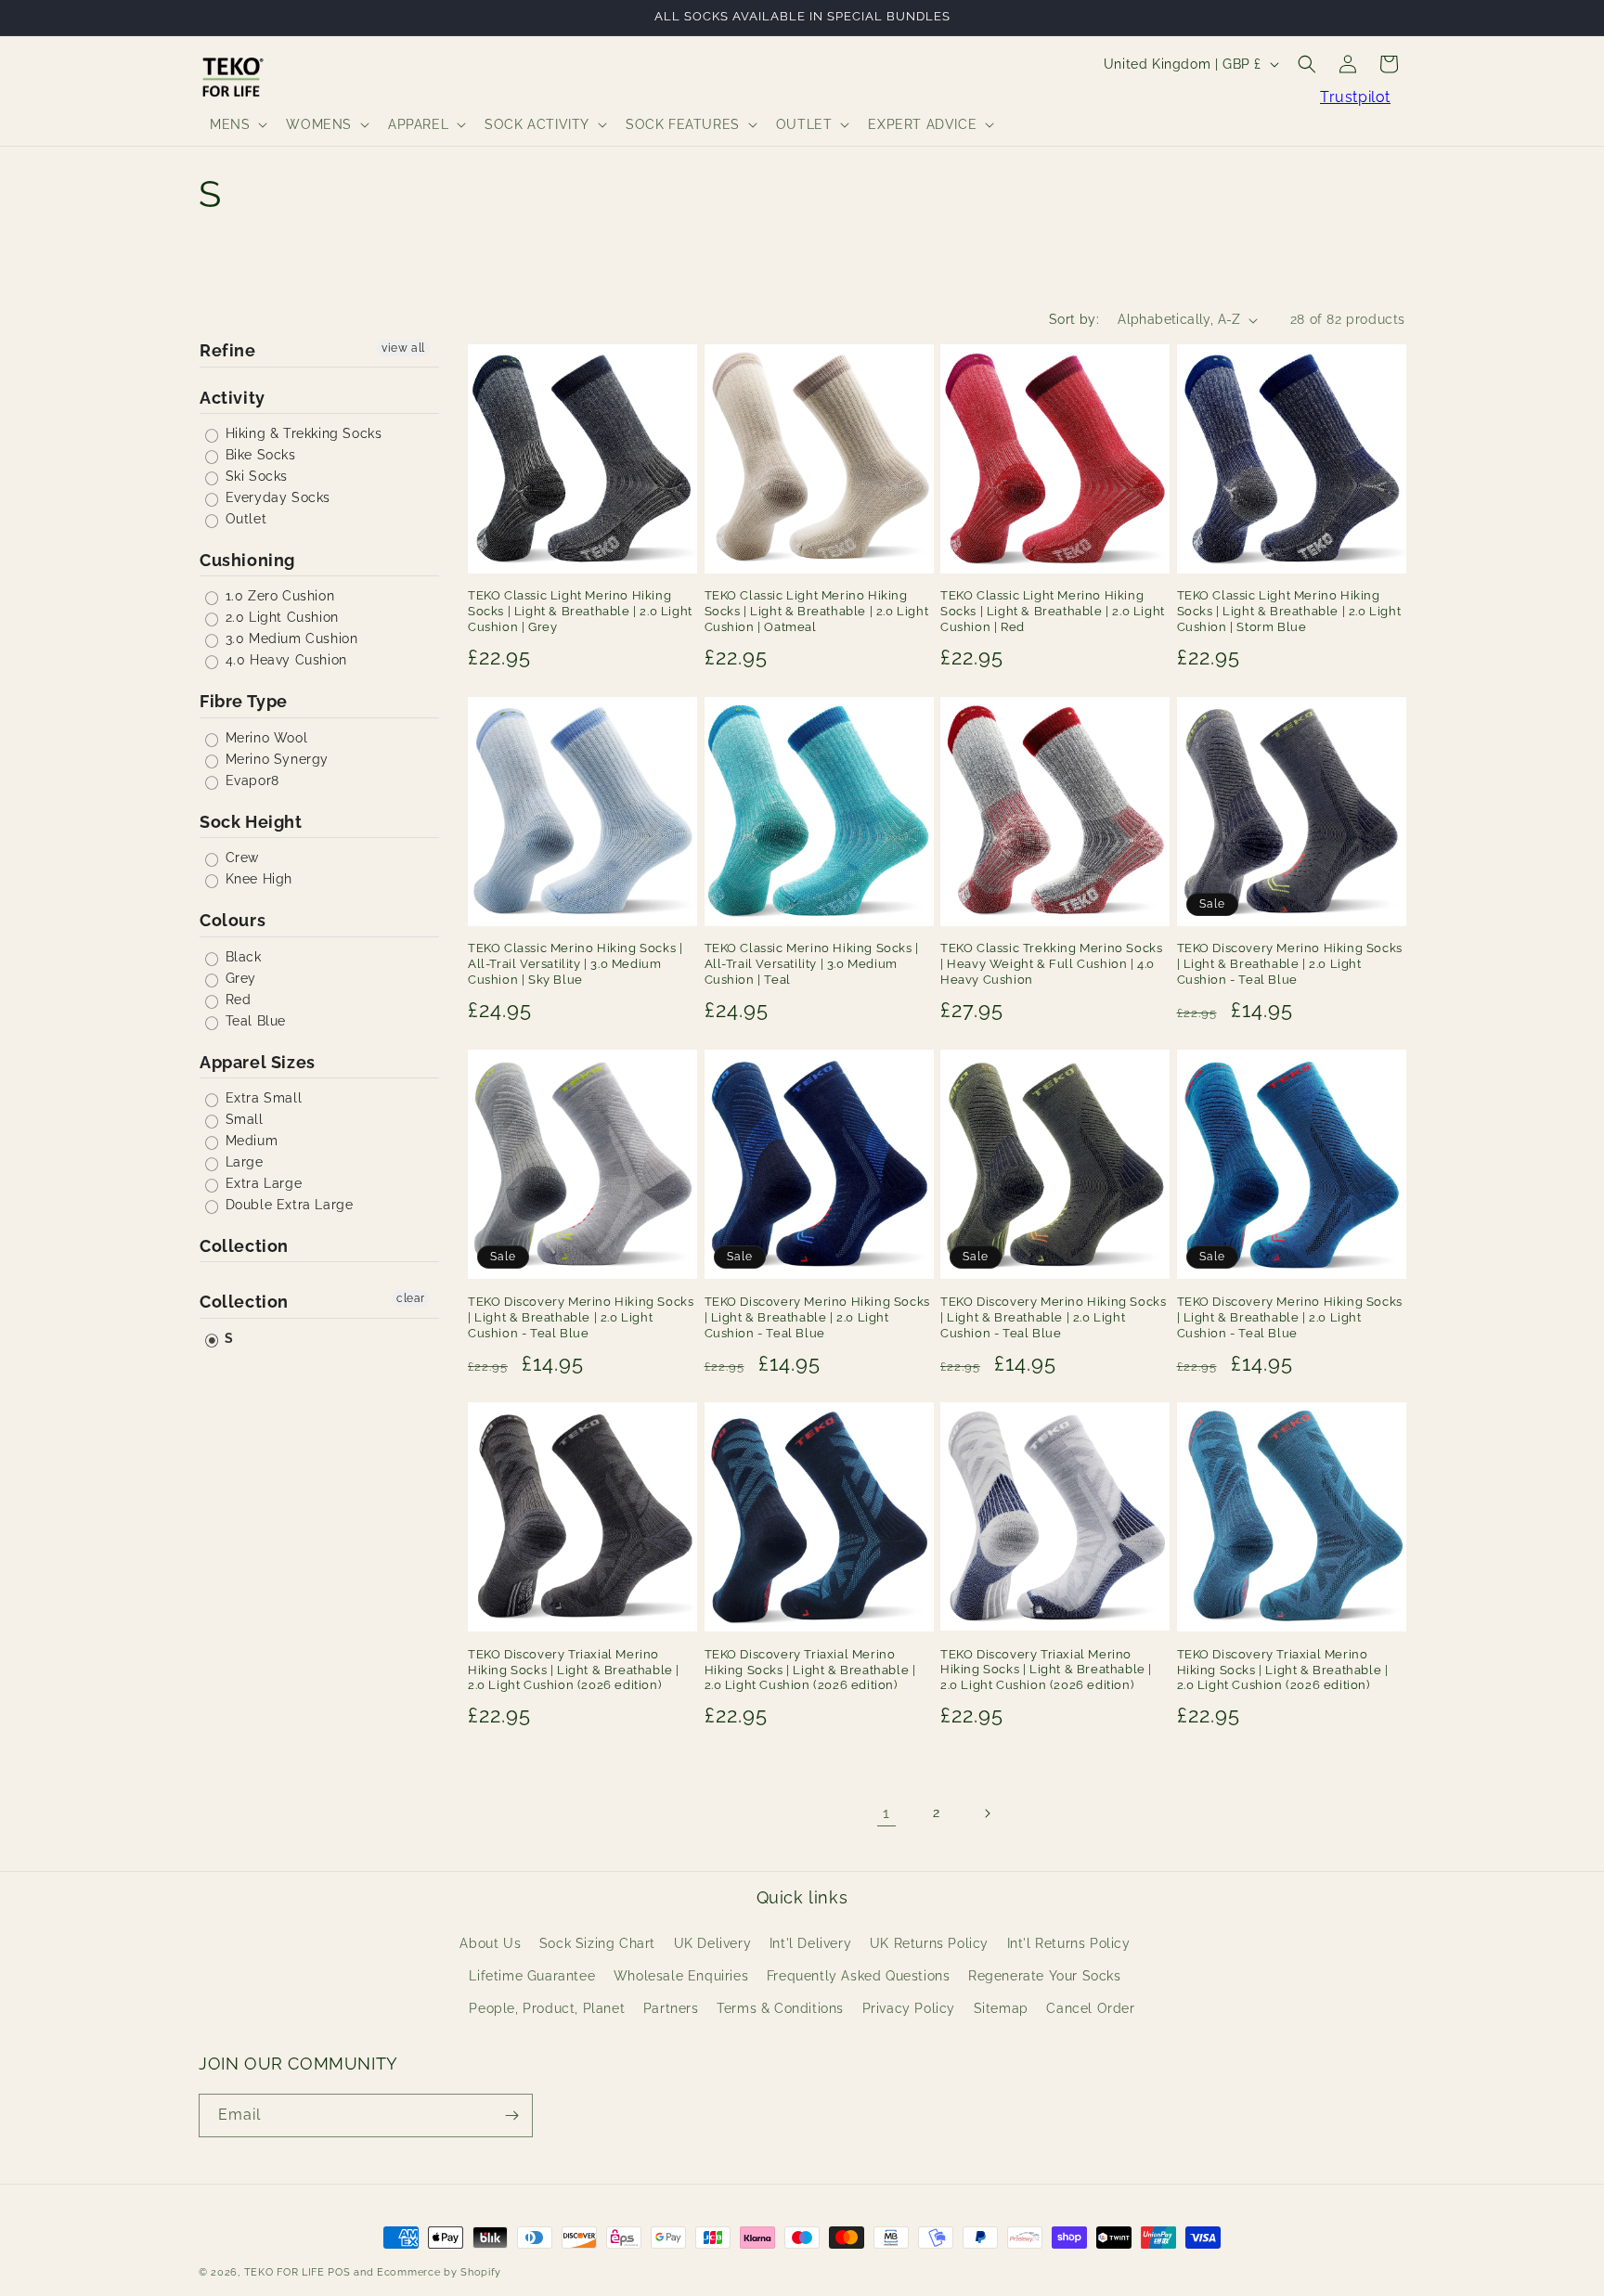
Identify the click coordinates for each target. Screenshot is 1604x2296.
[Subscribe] (511, 2115)
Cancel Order (1090, 2008)
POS (339, 2272)
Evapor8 (250, 780)
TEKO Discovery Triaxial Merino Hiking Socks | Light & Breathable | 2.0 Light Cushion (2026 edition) (574, 1669)
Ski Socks (254, 476)
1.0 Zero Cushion (278, 596)
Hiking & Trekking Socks (301, 433)
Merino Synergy (275, 759)
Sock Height (251, 822)
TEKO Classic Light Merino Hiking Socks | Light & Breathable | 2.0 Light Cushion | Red (1053, 612)
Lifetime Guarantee (532, 1976)
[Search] (1307, 64)
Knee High (257, 879)
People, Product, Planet (547, 2008)
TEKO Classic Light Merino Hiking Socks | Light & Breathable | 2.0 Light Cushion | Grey (580, 612)
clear (411, 1298)
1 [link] (886, 1813)
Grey (239, 978)
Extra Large (261, 1183)
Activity (233, 398)
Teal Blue (253, 1021)
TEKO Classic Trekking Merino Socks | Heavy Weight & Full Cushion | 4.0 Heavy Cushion (1051, 965)
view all (403, 348)
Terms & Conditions (780, 2008)
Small (242, 1119)
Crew (240, 858)
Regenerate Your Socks (1045, 1976)
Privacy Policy (909, 2008)
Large (242, 1162)
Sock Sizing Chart (597, 1943)
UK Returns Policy (929, 1943)
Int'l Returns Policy (1069, 1943)
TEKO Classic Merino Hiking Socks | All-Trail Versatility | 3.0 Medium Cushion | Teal (812, 965)
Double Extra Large (287, 1205)
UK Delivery (713, 1943)
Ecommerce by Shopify (439, 2272)
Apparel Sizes (258, 1062)
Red (236, 1000)
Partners (671, 2008)
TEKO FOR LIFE (285, 2272)
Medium (249, 1141)
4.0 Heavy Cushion (284, 660)
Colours (233, 920)
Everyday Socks (276, 497)
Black (241, 957)
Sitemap (1001, 2008)
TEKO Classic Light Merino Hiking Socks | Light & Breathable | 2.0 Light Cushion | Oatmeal (817, 612)
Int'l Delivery (810, 1943)
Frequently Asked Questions (859, 1976)
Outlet (244, 519)
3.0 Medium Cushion (289, 638)
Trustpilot (1355, 97)
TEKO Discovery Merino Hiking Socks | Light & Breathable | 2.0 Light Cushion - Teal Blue (1290, 965)
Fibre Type (244, 701)
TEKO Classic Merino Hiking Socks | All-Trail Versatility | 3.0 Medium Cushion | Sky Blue (575, 965)
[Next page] (987, 1813)
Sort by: (1074, 319)
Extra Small (261, 1098)
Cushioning (247, 560)
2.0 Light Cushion (280, 617)
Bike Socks (259, 455)
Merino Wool (264, 738)
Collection (244, 1246)
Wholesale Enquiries (681, 1976)
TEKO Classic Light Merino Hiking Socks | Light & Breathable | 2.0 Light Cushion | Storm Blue (1289, 612)
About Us (490, 1943)
